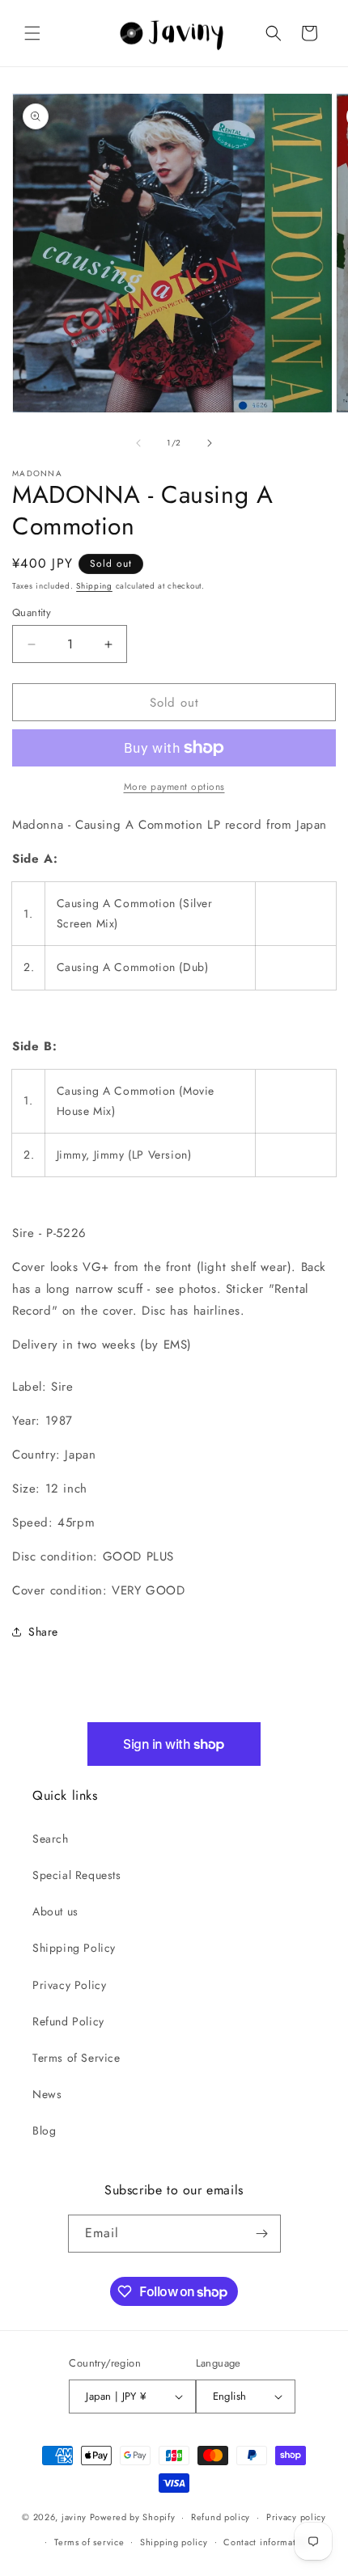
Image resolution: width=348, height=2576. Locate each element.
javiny (74, 2517)
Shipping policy (174, 2542)
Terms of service (89, 2542)
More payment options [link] (174, 787)
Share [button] (43, 1632)
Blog (44, 2130)
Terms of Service (76, 2058)
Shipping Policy (74, 1948)
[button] (32, 33)
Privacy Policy (69, 1985)
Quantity (32, 612)
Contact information (266, 2542)
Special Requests (77, 1875)
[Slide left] (138, 443)
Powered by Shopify (133, 2517)
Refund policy (221, 2517)
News (47, 2094)
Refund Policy (68, 2021)
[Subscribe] (262, 2234)
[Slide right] (210, 443)
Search (51, 1839)
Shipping (94, 586)
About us (55, 1911)
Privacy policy (296, 2517)
